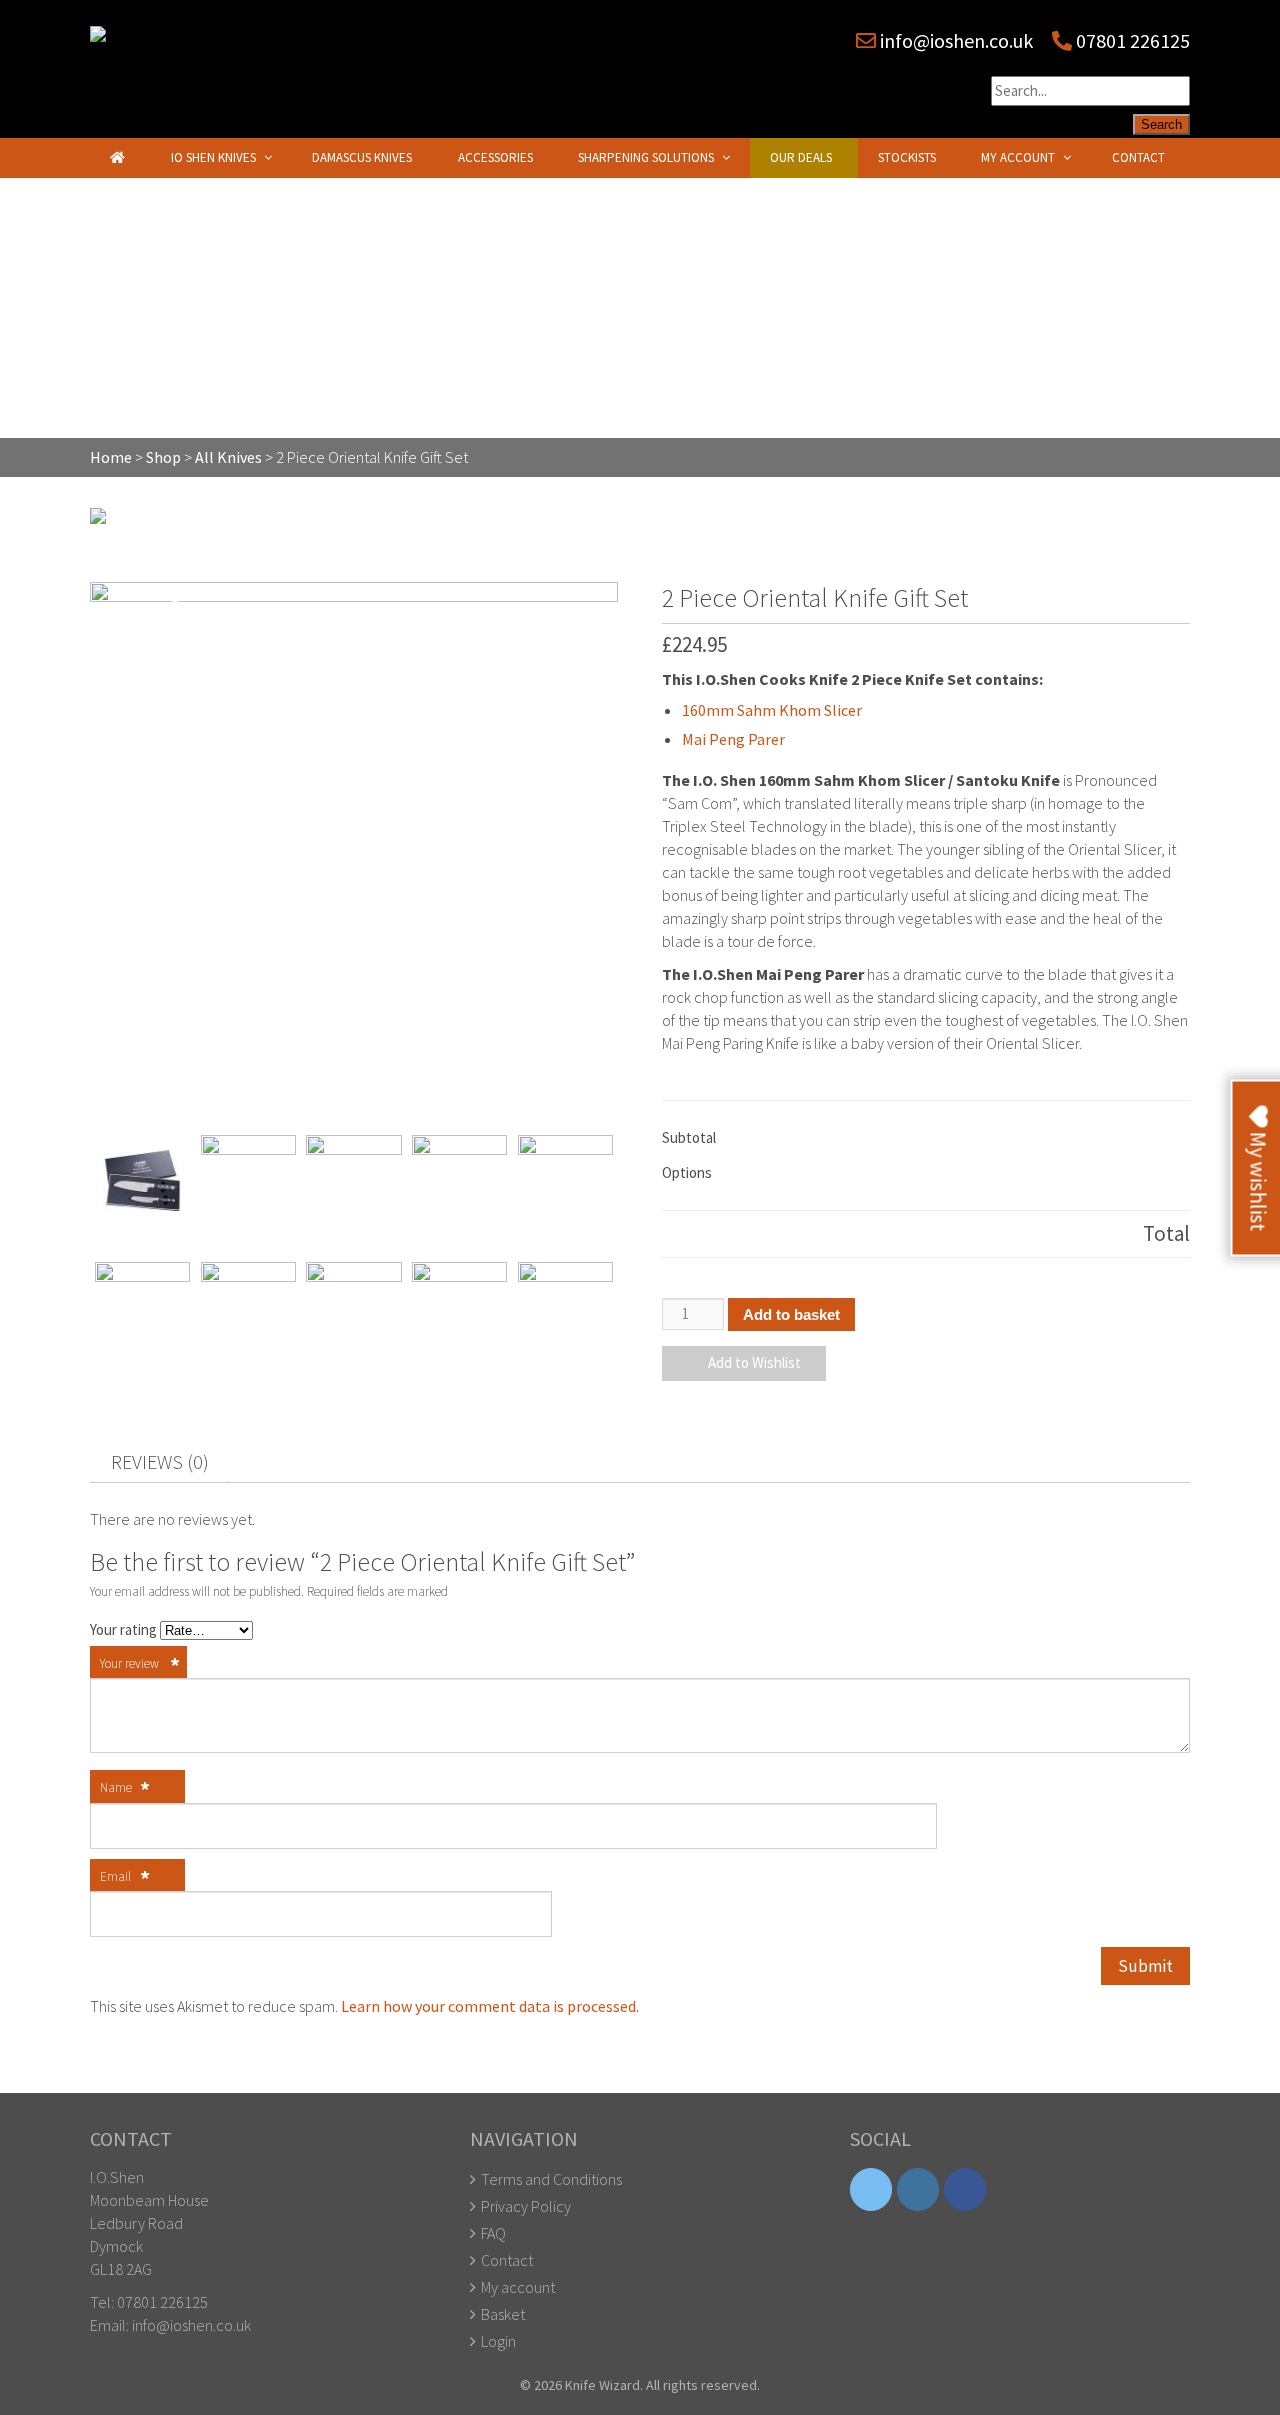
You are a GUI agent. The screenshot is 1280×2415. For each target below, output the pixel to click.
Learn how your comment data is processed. (490, 2006)
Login (498, 2341)
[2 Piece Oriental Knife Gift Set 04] (353, 1309)
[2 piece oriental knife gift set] (459, 1182)
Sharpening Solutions (646, 157)
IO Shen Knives (213, 157)
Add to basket (791, 1314)
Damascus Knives (362, 157)
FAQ (493, 2233)
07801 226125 (1131, 40)
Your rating (125, 1629)
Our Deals (801, 157)
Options (687, 1172)
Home (111, 457)
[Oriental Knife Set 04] (353, 1182)
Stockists (907, 157)
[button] (744, 1363)
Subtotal (689, 1137)
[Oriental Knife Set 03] (565, 1182)
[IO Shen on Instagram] (918, 2189)
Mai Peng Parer (733, 739)
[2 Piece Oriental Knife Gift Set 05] (459, 1309)
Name (125, 1789)
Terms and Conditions (551, 2179)
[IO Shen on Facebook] (965, 2189)
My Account (1018, 157)
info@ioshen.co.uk (956, 40)
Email (125, 1878)
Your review (140, 1665)
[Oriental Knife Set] (354, 846)
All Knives (228, 457)
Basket (503, 2314)
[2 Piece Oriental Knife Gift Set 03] (248, 1309)
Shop (163, 457)
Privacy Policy (526, 2206)
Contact (1138, 157)
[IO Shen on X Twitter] (871, 2189)
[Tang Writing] (565, 1309)
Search (1161, 124)
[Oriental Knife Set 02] (248, 1182)
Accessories (495, 157)
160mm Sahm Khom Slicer (772, 710)
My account (518, 2287)
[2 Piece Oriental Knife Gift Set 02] (142, 1309)
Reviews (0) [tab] (160, 1461)
